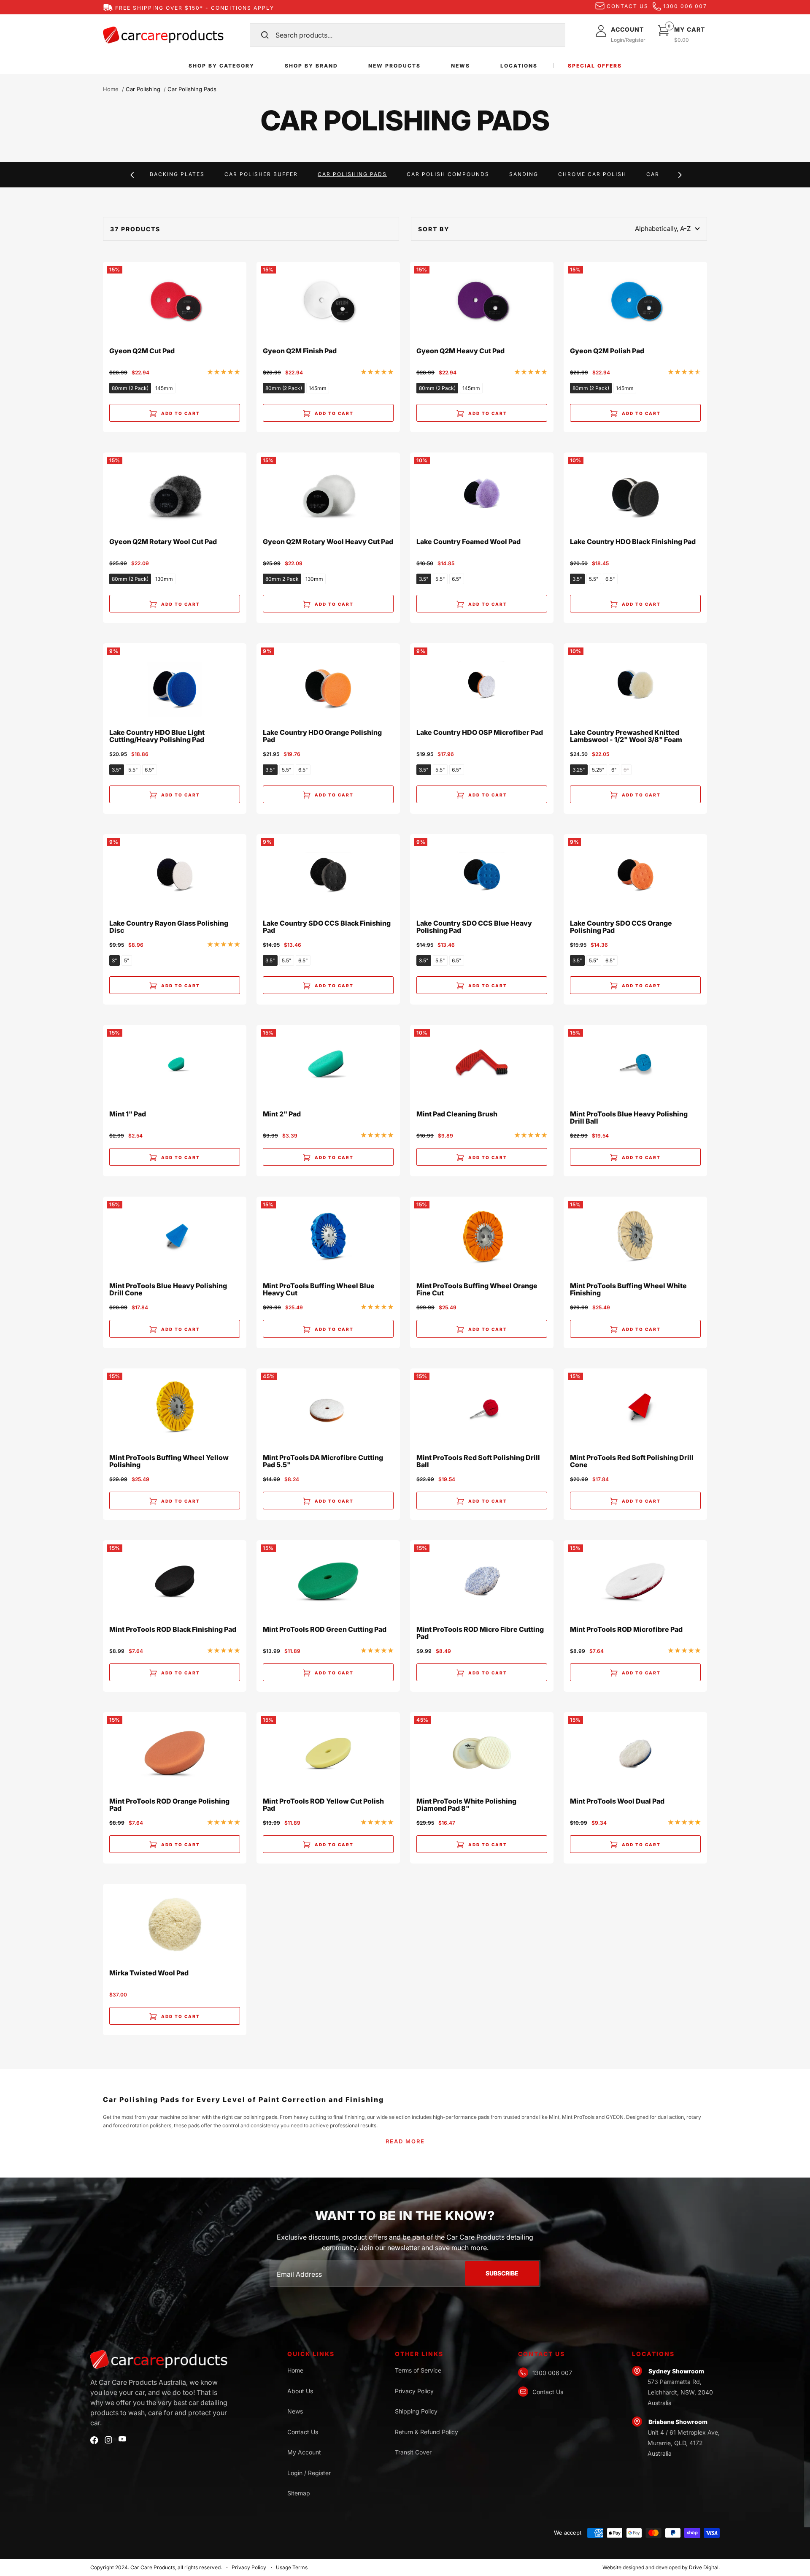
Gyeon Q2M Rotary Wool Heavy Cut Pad (328, 542)
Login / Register (309, 2473)
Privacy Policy (414, 2391)
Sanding (524, 174)
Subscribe (502, 2273)
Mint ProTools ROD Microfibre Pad (626, 1630)
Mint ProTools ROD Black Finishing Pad (173, 1630)
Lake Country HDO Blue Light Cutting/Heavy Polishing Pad (157, 736)
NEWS (460, 66)
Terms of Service (418, 2370)
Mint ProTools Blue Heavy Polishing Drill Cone (168, 1290)
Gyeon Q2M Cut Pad (142, 351)
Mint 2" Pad (282, 1114)
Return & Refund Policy (427, 2432)
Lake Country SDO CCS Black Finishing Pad (327, 927)
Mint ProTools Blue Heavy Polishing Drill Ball (629, 1118)
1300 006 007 (685, 6)
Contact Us (303, 2432)
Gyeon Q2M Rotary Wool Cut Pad (163, 542)
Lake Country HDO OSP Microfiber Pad (480, 733)
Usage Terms (292, 2567)
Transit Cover (413, 2452)
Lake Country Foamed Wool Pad (468, 542)
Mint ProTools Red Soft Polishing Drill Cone (632, 1461)
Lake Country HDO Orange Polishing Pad (322, 736)
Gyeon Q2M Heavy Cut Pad (460, 351)
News (295, 2411)
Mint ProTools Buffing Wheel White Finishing (628, 1290)
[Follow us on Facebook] (94, 2440)
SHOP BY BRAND (311, 66)
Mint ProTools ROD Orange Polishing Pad (169, 1805)
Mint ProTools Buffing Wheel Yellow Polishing (169, 1461)
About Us (300, 2391)
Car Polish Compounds (448, 174)
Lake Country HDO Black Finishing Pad (633, 542)
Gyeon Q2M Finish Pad (300, 351)
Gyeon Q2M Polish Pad (607, 351)
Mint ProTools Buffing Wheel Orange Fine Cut (477, 1290)
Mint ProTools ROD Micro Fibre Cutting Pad (480, 1633)
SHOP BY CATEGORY (221, 66)
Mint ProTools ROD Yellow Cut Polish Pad (323, 1805)
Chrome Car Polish (592, 174)
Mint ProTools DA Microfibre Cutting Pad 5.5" (323, 1461)
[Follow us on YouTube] (122, 2439)
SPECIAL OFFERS (595, 66)
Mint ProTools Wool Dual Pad (617, 1801)
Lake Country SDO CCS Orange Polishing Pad (621, 927)
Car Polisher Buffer (261, 174)
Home (111, 89)
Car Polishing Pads (352, 174)
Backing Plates (177, 174)
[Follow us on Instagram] (108, 2440)
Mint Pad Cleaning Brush (457, 1114)
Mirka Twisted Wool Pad (149, 1973)
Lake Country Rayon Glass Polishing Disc (169, 927)
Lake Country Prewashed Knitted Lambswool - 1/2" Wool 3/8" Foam (626, 736)
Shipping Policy (416, 2411)
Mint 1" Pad (128, 1114)
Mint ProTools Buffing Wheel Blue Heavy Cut (319, 1290)
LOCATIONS (519, 66)
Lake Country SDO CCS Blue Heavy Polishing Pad (474, 927)
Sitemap (299, 2493)
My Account (304, 2452)
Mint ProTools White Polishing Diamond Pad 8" (466, 1805)
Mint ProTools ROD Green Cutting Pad (325, 1630)
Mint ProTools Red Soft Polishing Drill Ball (478, 1461)
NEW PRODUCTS (394, 66)
